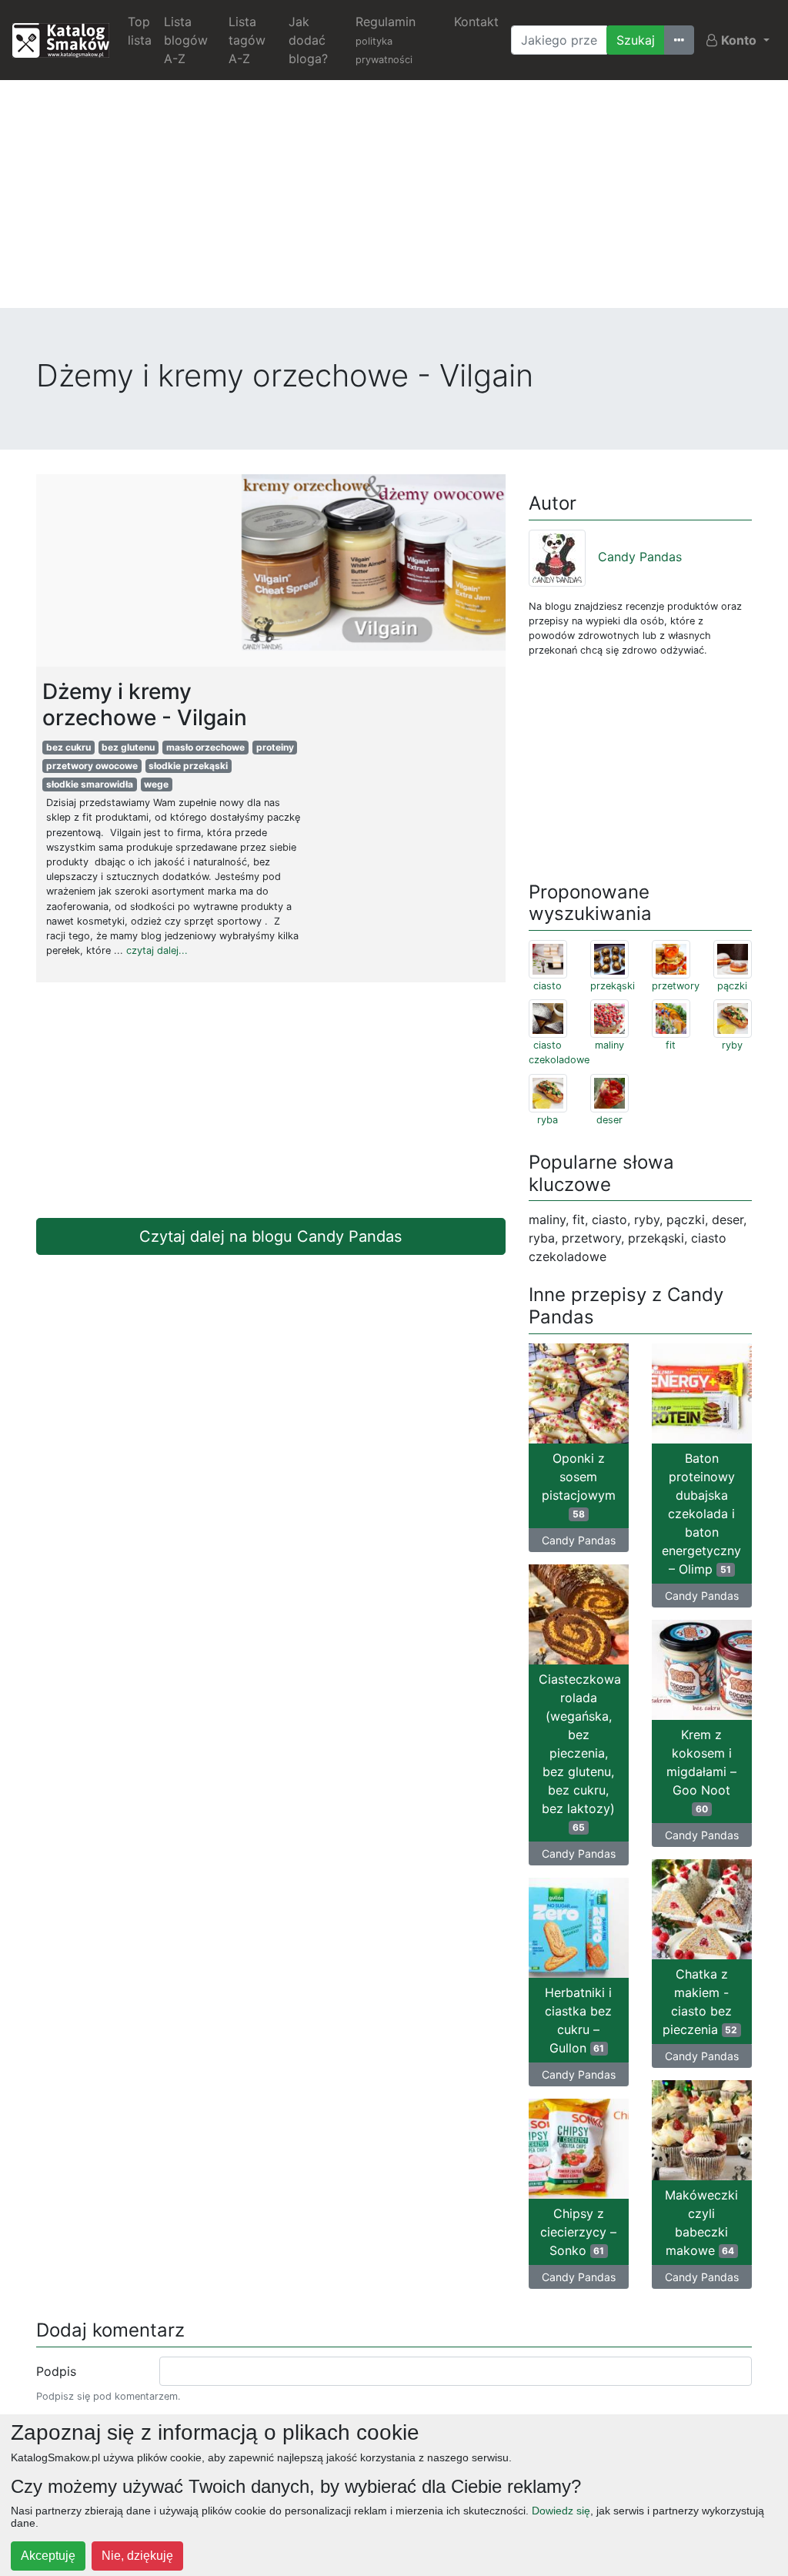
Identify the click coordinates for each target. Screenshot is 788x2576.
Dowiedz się (561, 2511)
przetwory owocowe (92, 766)
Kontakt (476, 22)
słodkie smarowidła (90, 784)
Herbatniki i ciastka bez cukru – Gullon (578, 2020)
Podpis (56, 2371)
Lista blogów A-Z (186, 40)
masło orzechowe (205, 747)
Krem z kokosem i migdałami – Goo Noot (701, 1771)
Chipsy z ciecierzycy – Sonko (578, 2232)
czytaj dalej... (157, 950)
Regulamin (386, 40)
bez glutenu (128, 747)
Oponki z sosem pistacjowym (579, 1485)
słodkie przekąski (188, 766)
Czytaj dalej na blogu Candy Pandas (270, 1236)
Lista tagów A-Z (247, 40)
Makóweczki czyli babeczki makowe (701, 2223)
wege (156, 784)
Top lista (140, 31)
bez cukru (68, 747)
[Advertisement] (394, 200)
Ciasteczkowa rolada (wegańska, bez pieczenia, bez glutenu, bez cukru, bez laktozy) (580, 1752)
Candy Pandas (640, 557)
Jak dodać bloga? (308, 40)
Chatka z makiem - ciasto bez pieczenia (700, 2002)
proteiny (275, 747)
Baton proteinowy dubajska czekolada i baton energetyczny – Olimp (701, 1514)
